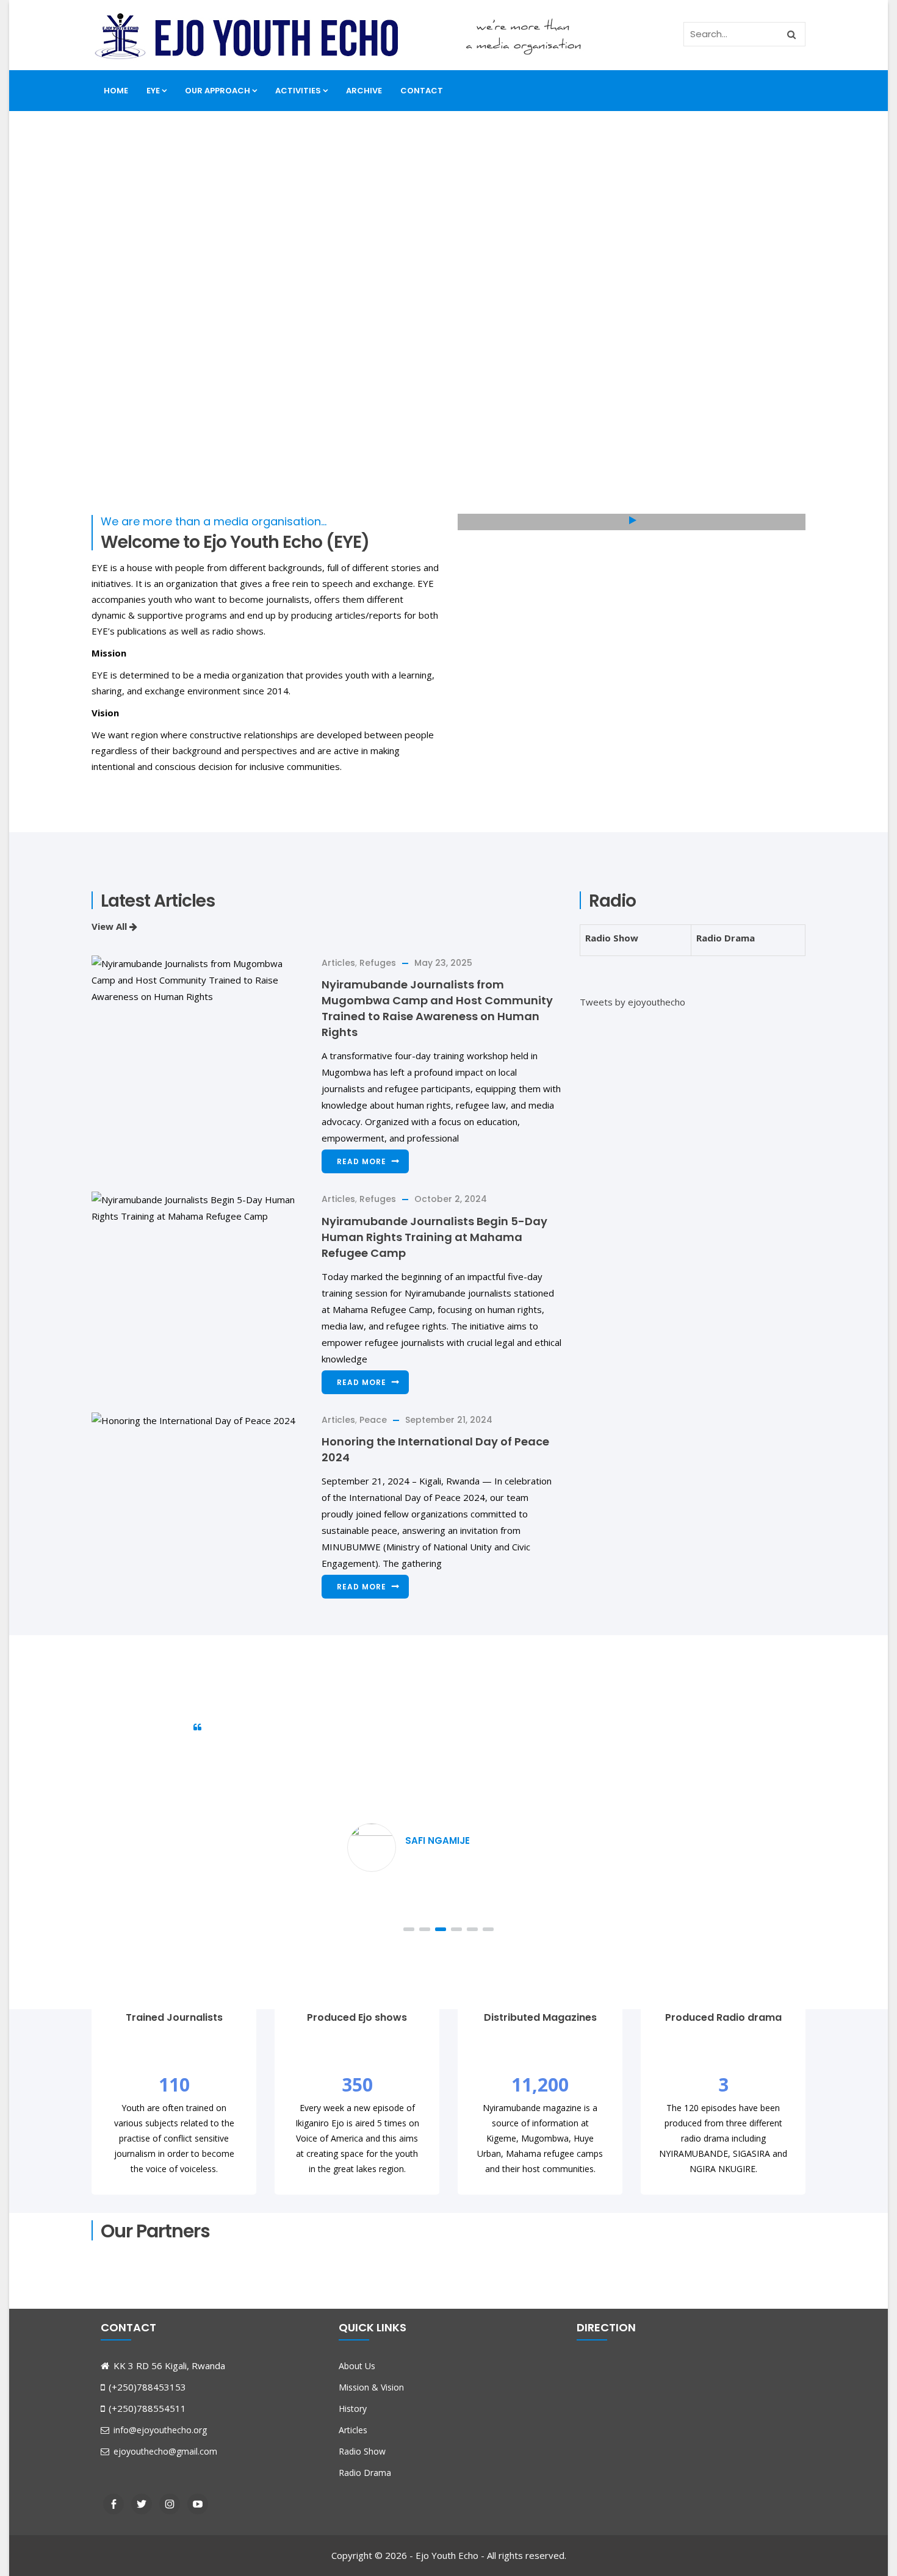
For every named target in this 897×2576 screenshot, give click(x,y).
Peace (373, 1420)
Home (116, 91)
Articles (338, 963)
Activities (298, 91)
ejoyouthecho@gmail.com (164, 2451)
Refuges (378, 963)
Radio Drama (726, 938)
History (353, 2409)
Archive (364, 91)
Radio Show (612, 938)
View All (110, 926)
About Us (357, 2366)
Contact (422, 91)
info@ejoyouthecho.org (159, 2430)
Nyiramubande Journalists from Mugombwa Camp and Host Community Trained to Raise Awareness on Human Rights (437, 1008)
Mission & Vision (371, 2387)
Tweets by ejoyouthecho (632, 1002)
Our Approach (218, 91)
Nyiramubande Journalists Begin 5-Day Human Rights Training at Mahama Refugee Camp (434, 1237)
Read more (362, 1161)
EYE (153, 91)
